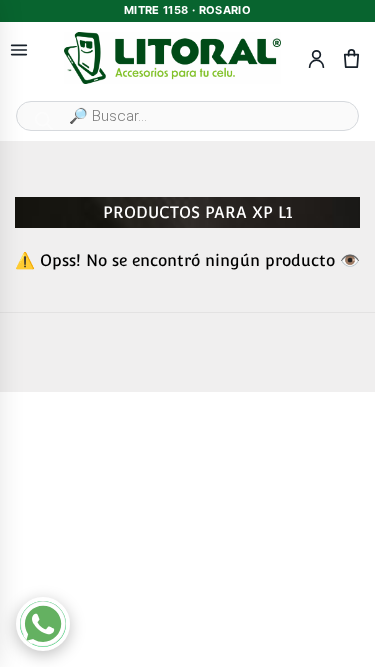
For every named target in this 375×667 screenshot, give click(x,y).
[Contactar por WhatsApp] (43, 624)
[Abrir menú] (19, 50)
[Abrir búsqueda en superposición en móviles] (187, 116)
